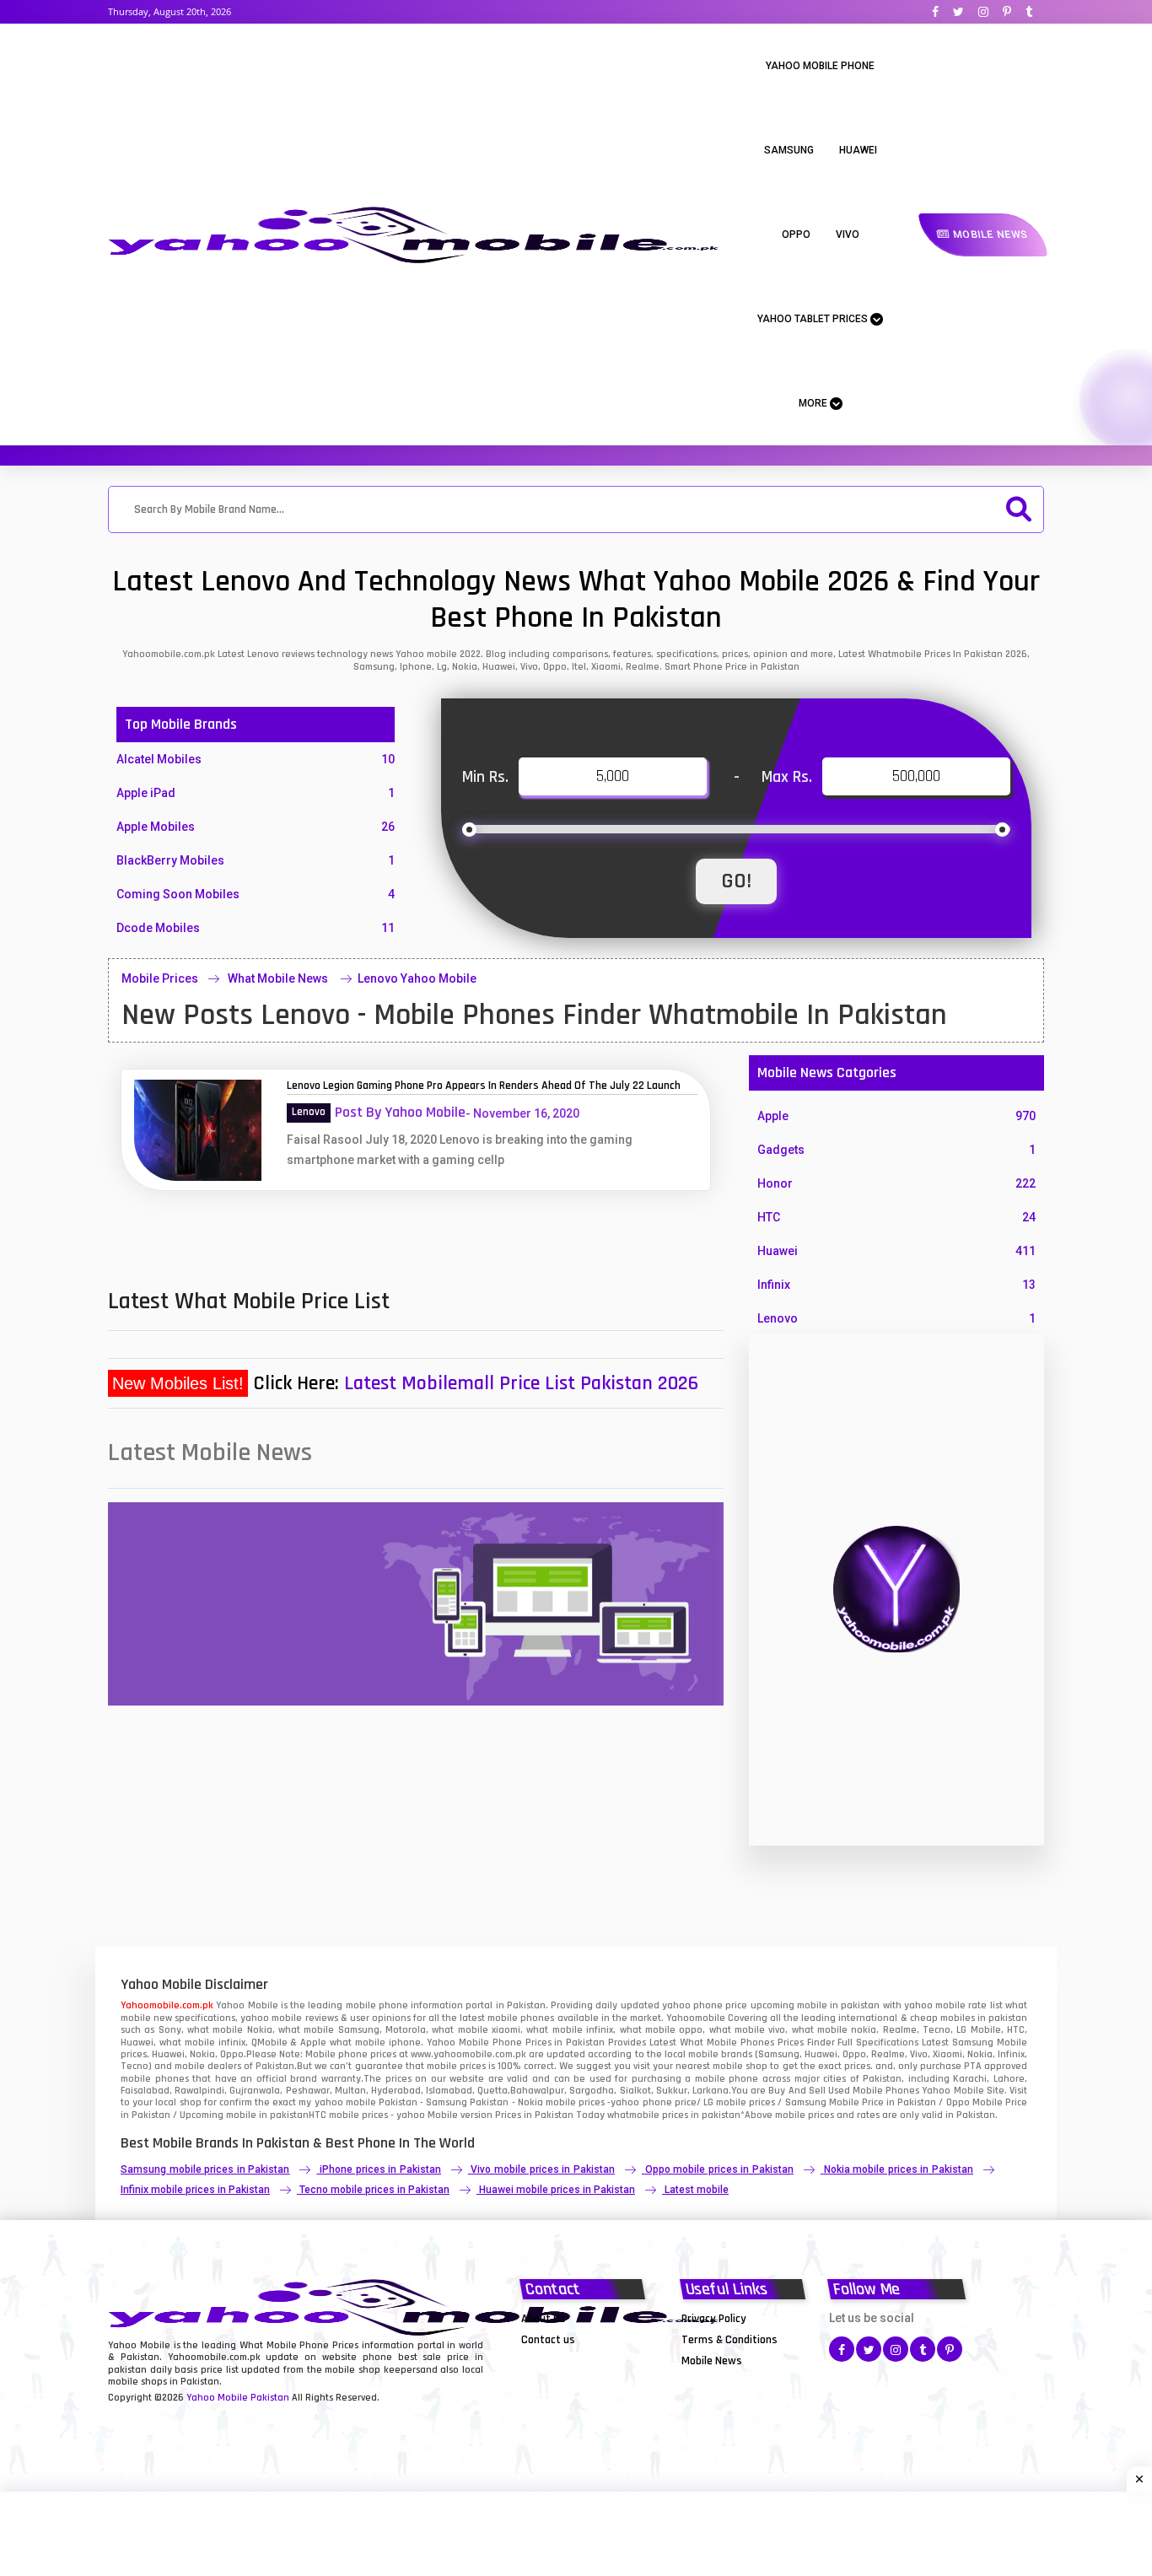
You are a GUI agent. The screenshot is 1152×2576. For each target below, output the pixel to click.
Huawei (858, 150)
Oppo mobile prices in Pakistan (719, 2169)
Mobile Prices (160, 978)
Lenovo (309, 1112)
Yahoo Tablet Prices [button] (814, 319)
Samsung (789, 150)
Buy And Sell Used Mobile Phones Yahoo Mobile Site (886, 2091)
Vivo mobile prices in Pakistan (542, 2169)
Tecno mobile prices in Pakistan (374, 2190)
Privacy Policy (714, 2319)
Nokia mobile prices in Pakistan (899, 2169)
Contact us (548, 2340)
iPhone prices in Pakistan (380, 2169)
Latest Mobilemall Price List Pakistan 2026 (521, 1383)
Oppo (796, 234)
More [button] (814, 403)
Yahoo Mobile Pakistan (238, 2398)
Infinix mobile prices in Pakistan (195, 2190)
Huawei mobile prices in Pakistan (557, 2190)
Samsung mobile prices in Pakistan (205, 2169)
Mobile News (989, 234)
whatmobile (633, 2115)
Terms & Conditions (729, 2340)
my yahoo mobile (337, 2102)
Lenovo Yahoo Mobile (417, 978)
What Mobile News (279, 978)
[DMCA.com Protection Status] (563, 2360)
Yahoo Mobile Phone (820, 66)
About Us (544, 2319)
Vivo (848, 234)
